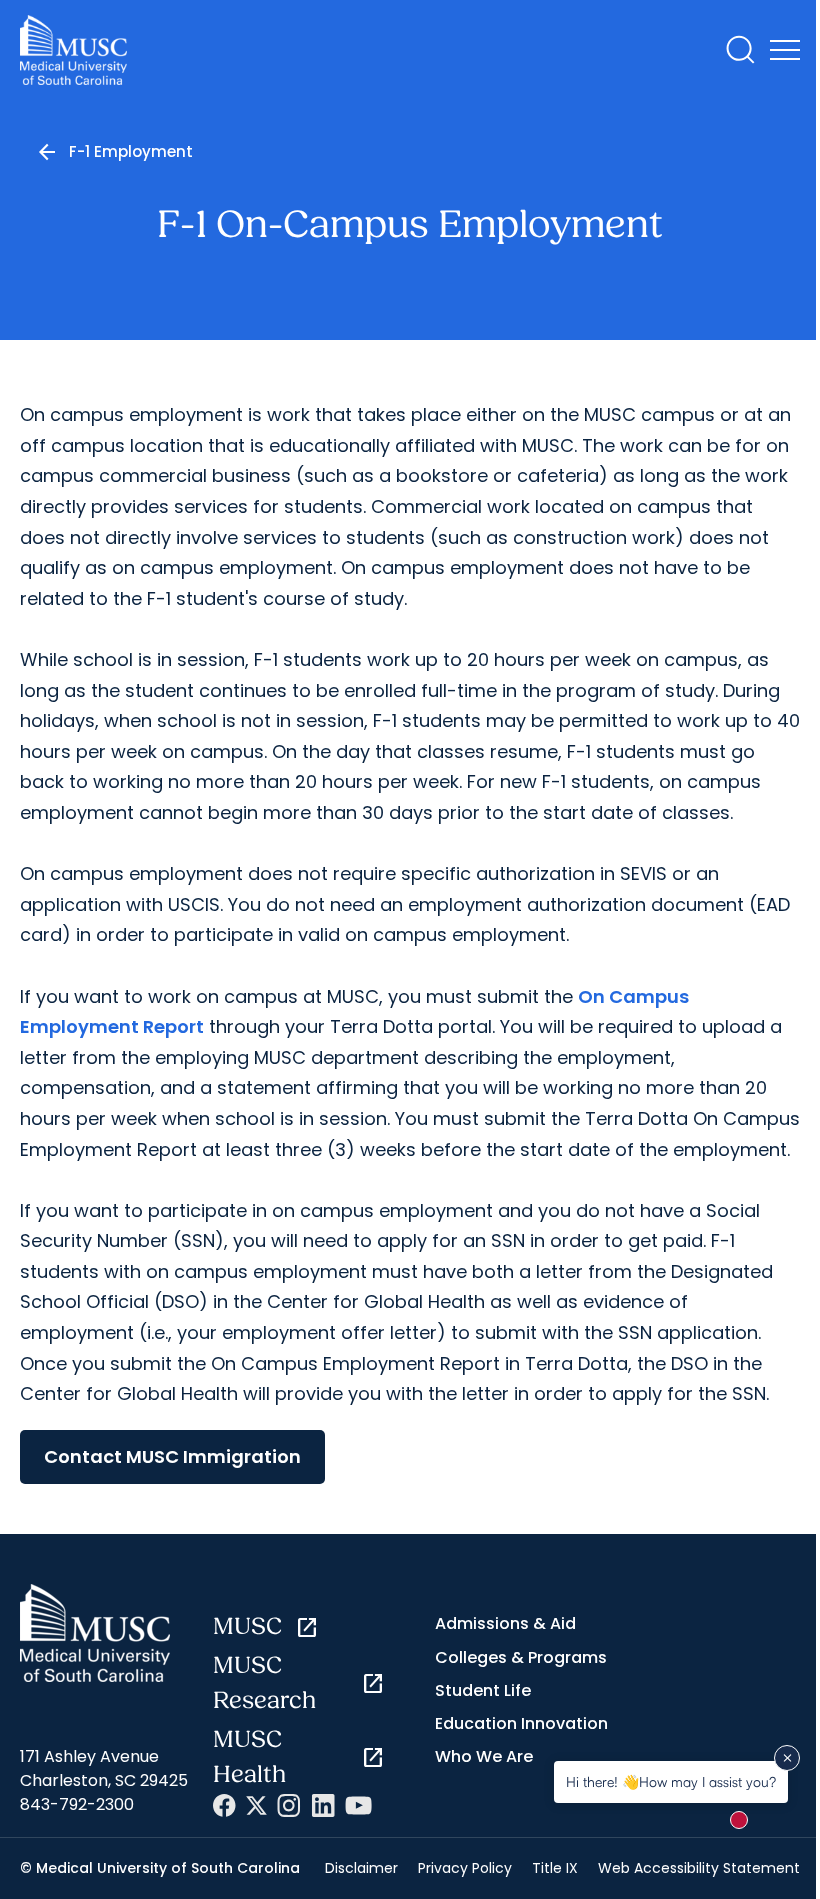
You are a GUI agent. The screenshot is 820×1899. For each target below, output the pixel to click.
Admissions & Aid (505, 1623)
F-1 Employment (131, 151)
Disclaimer (361, 1868)
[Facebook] (224, 1805)
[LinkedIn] (323, 1805)
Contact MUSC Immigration (172, 1456)
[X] (256, 1805)
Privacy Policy (465, 1868)
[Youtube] (358, 1805)
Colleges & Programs (521, 1657)
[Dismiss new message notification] (787, 1758)
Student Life (483, 1690)
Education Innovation (521, 1723)
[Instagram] (289, 1805)
